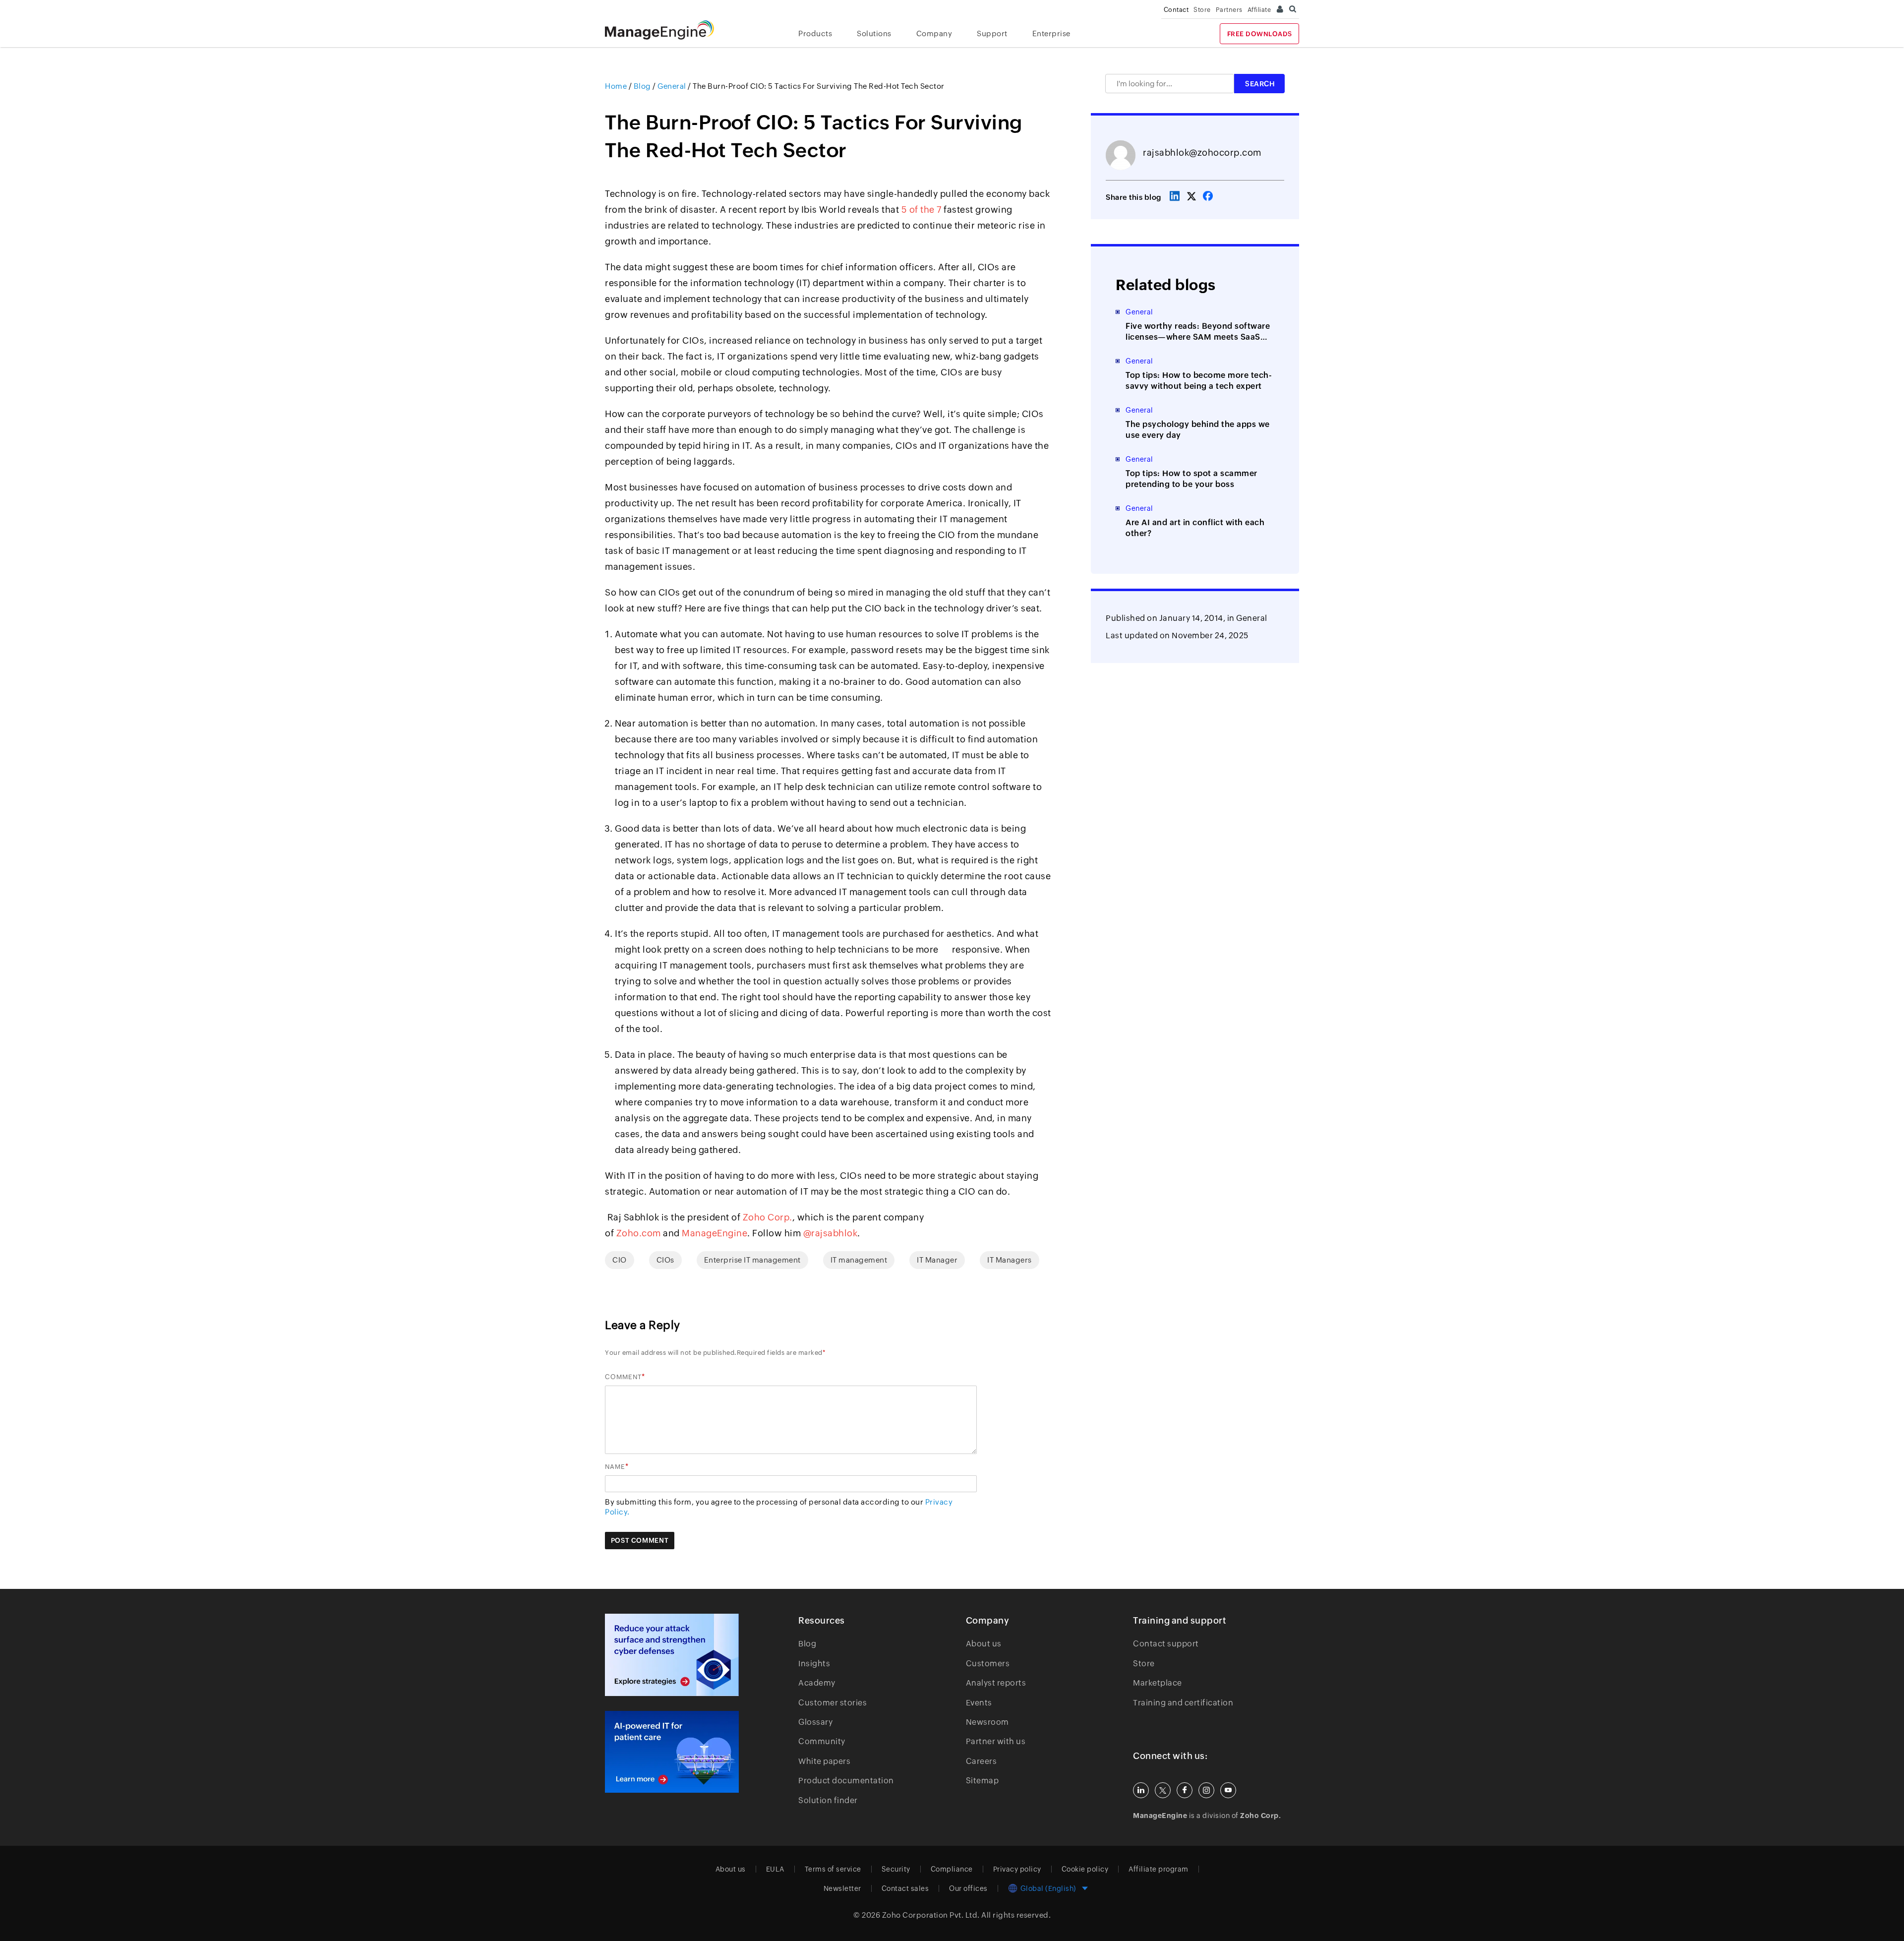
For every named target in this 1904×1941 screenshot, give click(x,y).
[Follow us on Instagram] (1206, 1790)
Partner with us (996, 1741)
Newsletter (842, 1888)
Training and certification (1183, 1703)
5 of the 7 (922, 210)
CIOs (665, 1260)
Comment (623, 1377)
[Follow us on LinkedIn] (1141, 1790)
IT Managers (1010, 1260)
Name (615, 1467)
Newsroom (987, 1722)
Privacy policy (1017, 1869)
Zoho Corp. (768, 1217)
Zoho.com (639, 1233)
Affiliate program (1159, 1869)
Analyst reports (996, 1683)
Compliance (952, 1869)
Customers (988, 1664)
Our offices (968, 1888)
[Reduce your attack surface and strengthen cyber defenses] (672, 1655)
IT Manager (937, 1260)
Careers (982, 1761)
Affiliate (1259, 10)
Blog (807, 1644)
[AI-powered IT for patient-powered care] (672, 1752)
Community (822, 1741)
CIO (620, 1260)
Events (979, 1703)
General (1252, 618)
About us (984, 1644)
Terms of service (833, 1869)
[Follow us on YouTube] (1228, 1790)
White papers (824, 1761)
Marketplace (1158, 1683)
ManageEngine (714, 1233)
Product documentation (846, 1781)
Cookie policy (1085, 1869)
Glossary (815, 1722)
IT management (859, 1260)
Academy (817, 1683)
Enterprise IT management (752, 1260)
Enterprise (1051, 33)
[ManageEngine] (667, 30)
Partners (1229, 10)
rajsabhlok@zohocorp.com (1202, 152)
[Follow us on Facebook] (1185, 1790)
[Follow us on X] (1163, 1790)
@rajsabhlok (831, 1233)
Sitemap (982, 1781)
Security (896, 1869)
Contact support (1166, 1644)
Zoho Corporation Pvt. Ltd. (931, 1915)
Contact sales (905, 1888)
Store (1202, 10)
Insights (814, 1664)
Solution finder (828, 1800)
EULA (775, 1869)
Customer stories (833, 1703)
